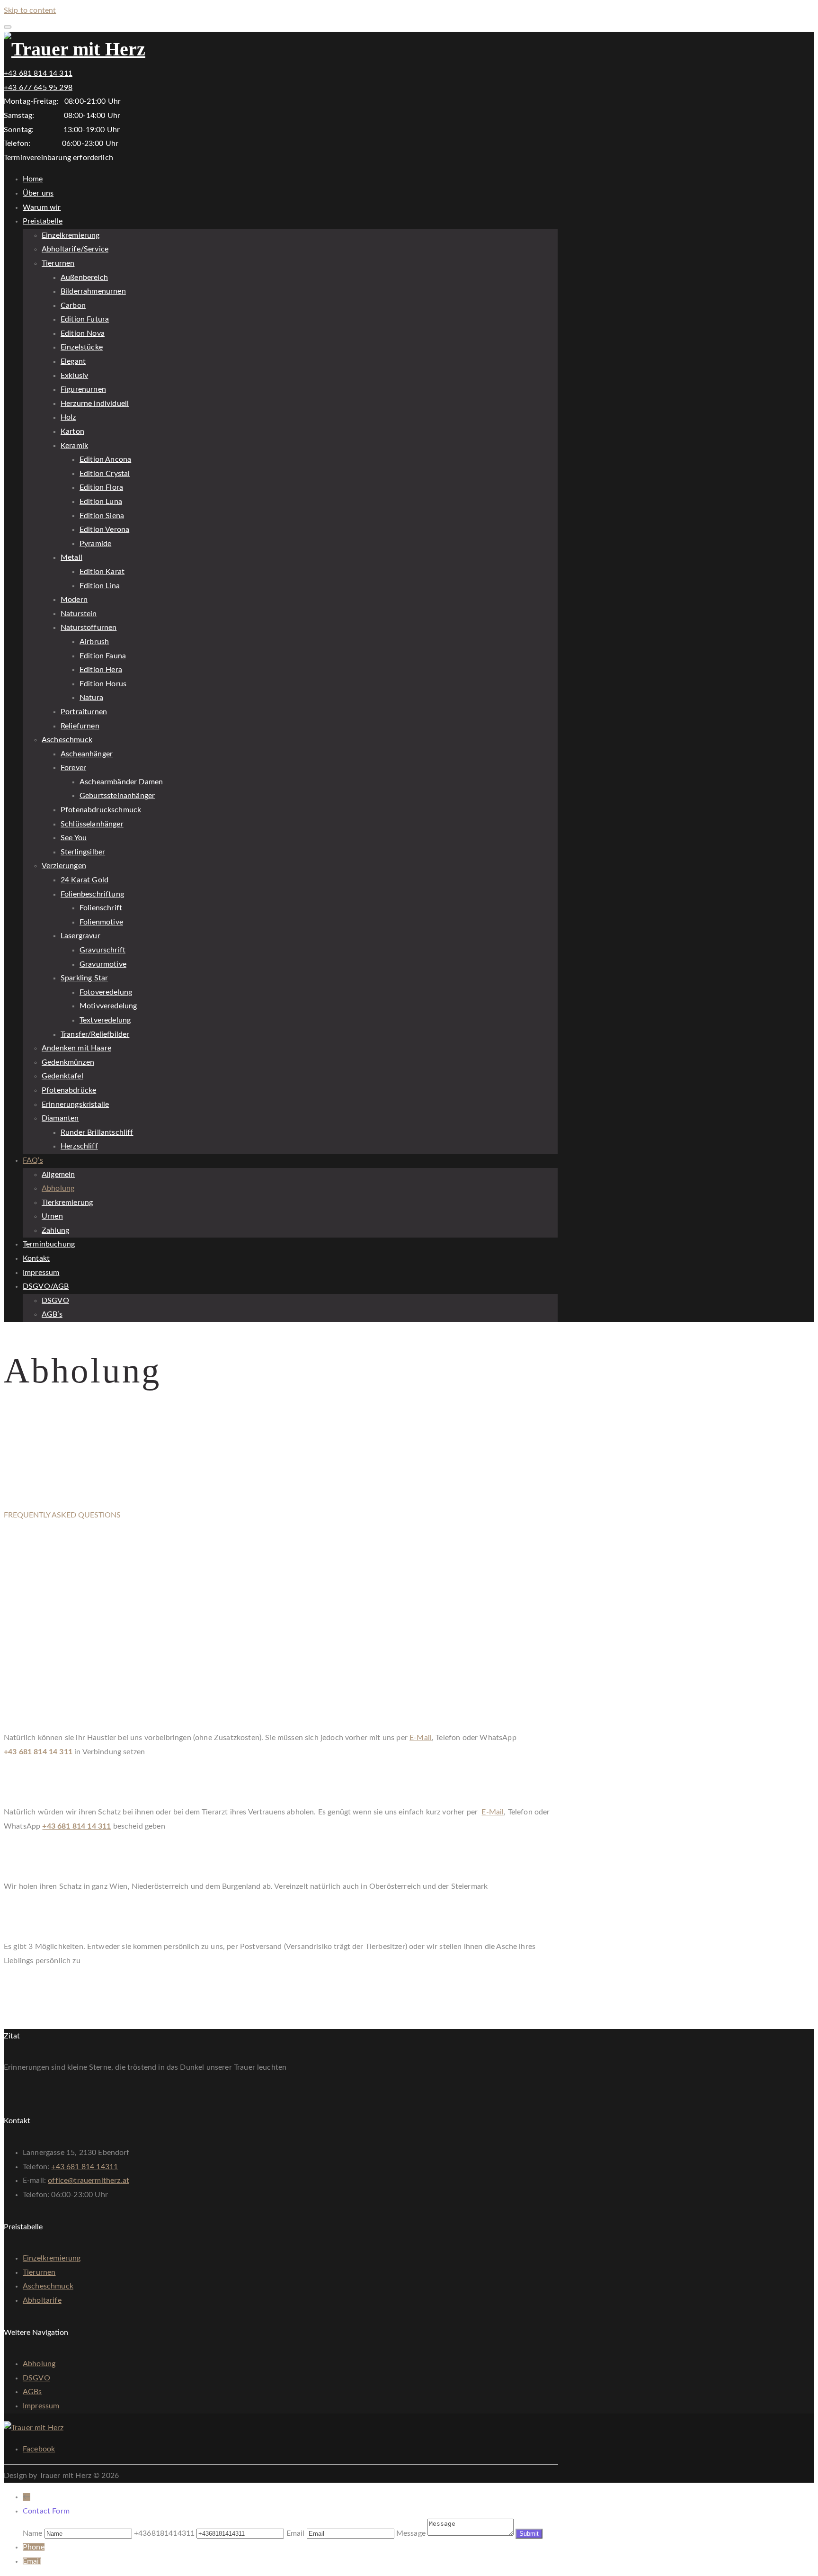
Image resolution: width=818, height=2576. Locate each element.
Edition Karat (102, 572)
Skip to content (30, 10)
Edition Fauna (103, 656)
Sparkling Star (84, 978)
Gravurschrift (102, 950)
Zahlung (55, 1230)
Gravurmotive (103, 964)
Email (32, 2561)
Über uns (38, 193)
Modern (74, 600)
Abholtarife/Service (75, 249)
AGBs (32, 2392)
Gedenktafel (62, 1076)
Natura (91, 698)
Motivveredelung (108, 1006)
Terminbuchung (49, 1244)
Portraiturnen (84, 712)
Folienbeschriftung (92, 894)
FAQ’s (33, 1160)
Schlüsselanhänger (92, 824)
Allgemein (58, 1175)
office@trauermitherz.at (89, 2181)
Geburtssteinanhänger (117, 796)
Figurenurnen (83, 389)
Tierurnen (58, 263)
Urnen (52, 1216)
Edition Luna (101, 502)
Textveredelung (105, 1020)
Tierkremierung (67, 1203)
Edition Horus (103, 684)
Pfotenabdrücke (69, 1090)
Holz (68, 417)
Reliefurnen (80, 726)
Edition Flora (101, 487)
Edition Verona (104, 530)
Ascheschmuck (67, 740)
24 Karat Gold (84, 880)
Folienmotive (101, 922)
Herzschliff (79, 1146)
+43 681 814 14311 (84, 2167)
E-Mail (421, 1738)
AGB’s (52, 1314)
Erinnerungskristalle (75, 1104)
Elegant (73, 361)
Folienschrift (101, 908)
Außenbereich (84, 278)
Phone (34, 2547)
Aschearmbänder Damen (121, 782)
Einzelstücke (82, 347)
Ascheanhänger (87, 754)
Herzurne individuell (95, 404)
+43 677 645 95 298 (38, 88)
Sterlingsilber (83, 852)
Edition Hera (101, 670)
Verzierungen (64, 866)
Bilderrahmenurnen (93, 291)
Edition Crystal (105, 474)
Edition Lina (100, 586)
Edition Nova (83, 333)
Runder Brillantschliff (97, 1132)
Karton (72, 431)
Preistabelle (43, 221)
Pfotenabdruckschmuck (101, 810)
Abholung (58, 1188)
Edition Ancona (105, 459)
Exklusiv (74, 376)
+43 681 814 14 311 (38, 73)
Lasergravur (80, 936)
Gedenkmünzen (68, 1062)
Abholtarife (42, 2300)
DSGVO (55, 1301)
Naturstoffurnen (89, 628)
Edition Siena (102, 516)
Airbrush (94, 642)
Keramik (74, 446)
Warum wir (42, 207)
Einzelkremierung (71, 235)
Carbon (73, 305)
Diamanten (60, 1118)
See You (74, 838)
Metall (71, 557)
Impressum (41, 1273)
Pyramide (95, 544)
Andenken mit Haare (76, 1048)
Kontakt (36, 1258)
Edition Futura (85, 319)
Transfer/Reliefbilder (95, 1034)
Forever (73, 768)
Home (33, 179)
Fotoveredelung (106, 992)
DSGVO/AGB (46, 1286)
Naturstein (79, 614)
